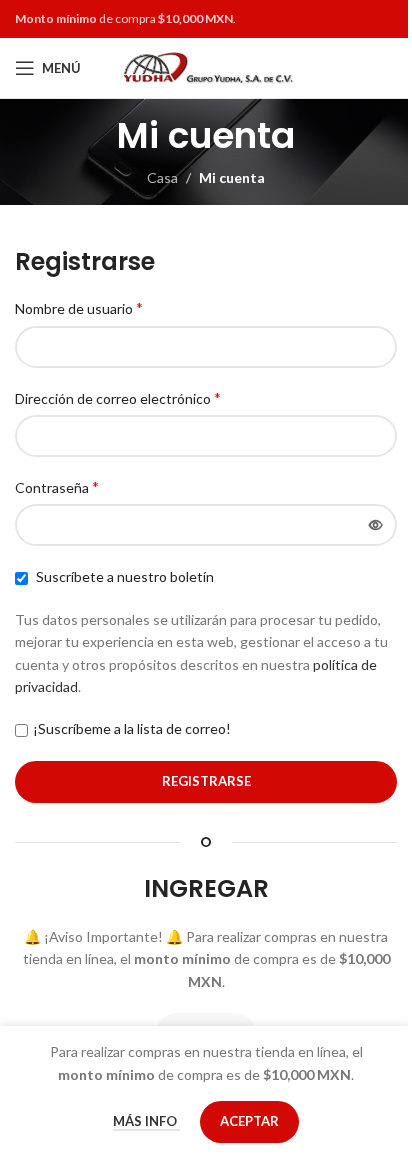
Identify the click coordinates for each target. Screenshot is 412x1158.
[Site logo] (206, 66)
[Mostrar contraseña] (376, 525)
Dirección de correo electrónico (118, 397)
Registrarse (206, 781)
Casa (162, 177)
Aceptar (249, 1121)
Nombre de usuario (79, 307)
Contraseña (57, 486)
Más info (146, 1121)
